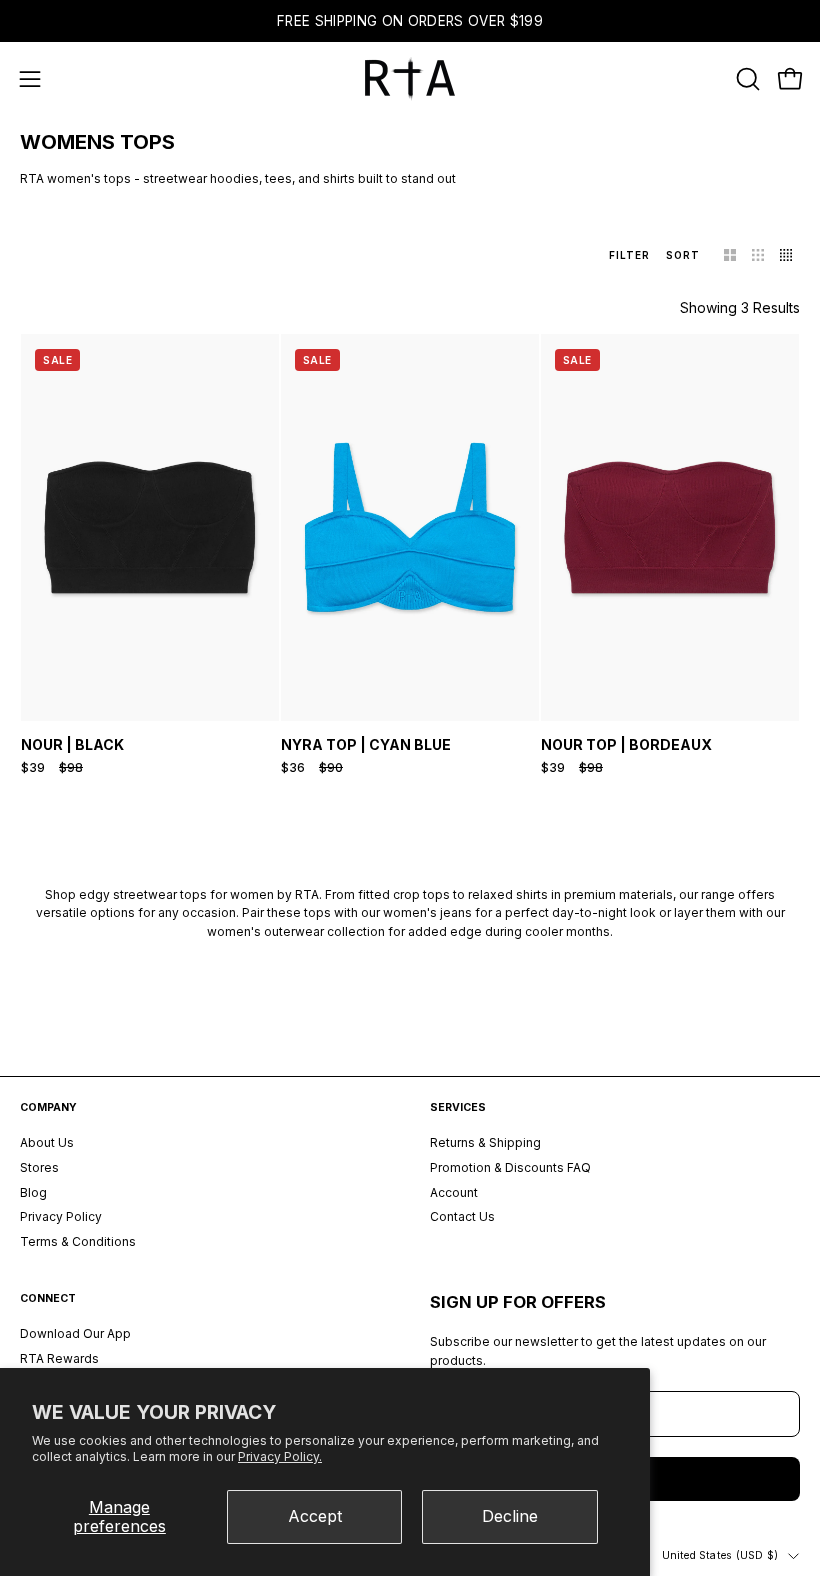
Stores (39, 1167)
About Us (47, 1142)
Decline (510, 1516)
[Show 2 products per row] (730, 255)
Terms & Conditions (78, 1241)
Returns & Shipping (485, 1142)
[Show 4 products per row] (786, 255)
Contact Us (462, 1217)
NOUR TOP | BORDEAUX (626, 744)
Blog (33, 1192)
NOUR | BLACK (72, 744)
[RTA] (410, 79)
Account (454, 1192)
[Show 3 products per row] (758, 255)
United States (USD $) (720, 1555)
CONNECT (48, 1298)
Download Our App (75, 1333)
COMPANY (48, 1107)
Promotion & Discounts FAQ (510, 1167)
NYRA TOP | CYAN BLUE (366, 744)
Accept (315, 1516)
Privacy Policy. (280, 1456)
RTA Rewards (59, 1358)
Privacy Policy (61, 1217)
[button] (746, 79)
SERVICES (458, 1107)
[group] (410, 21)
